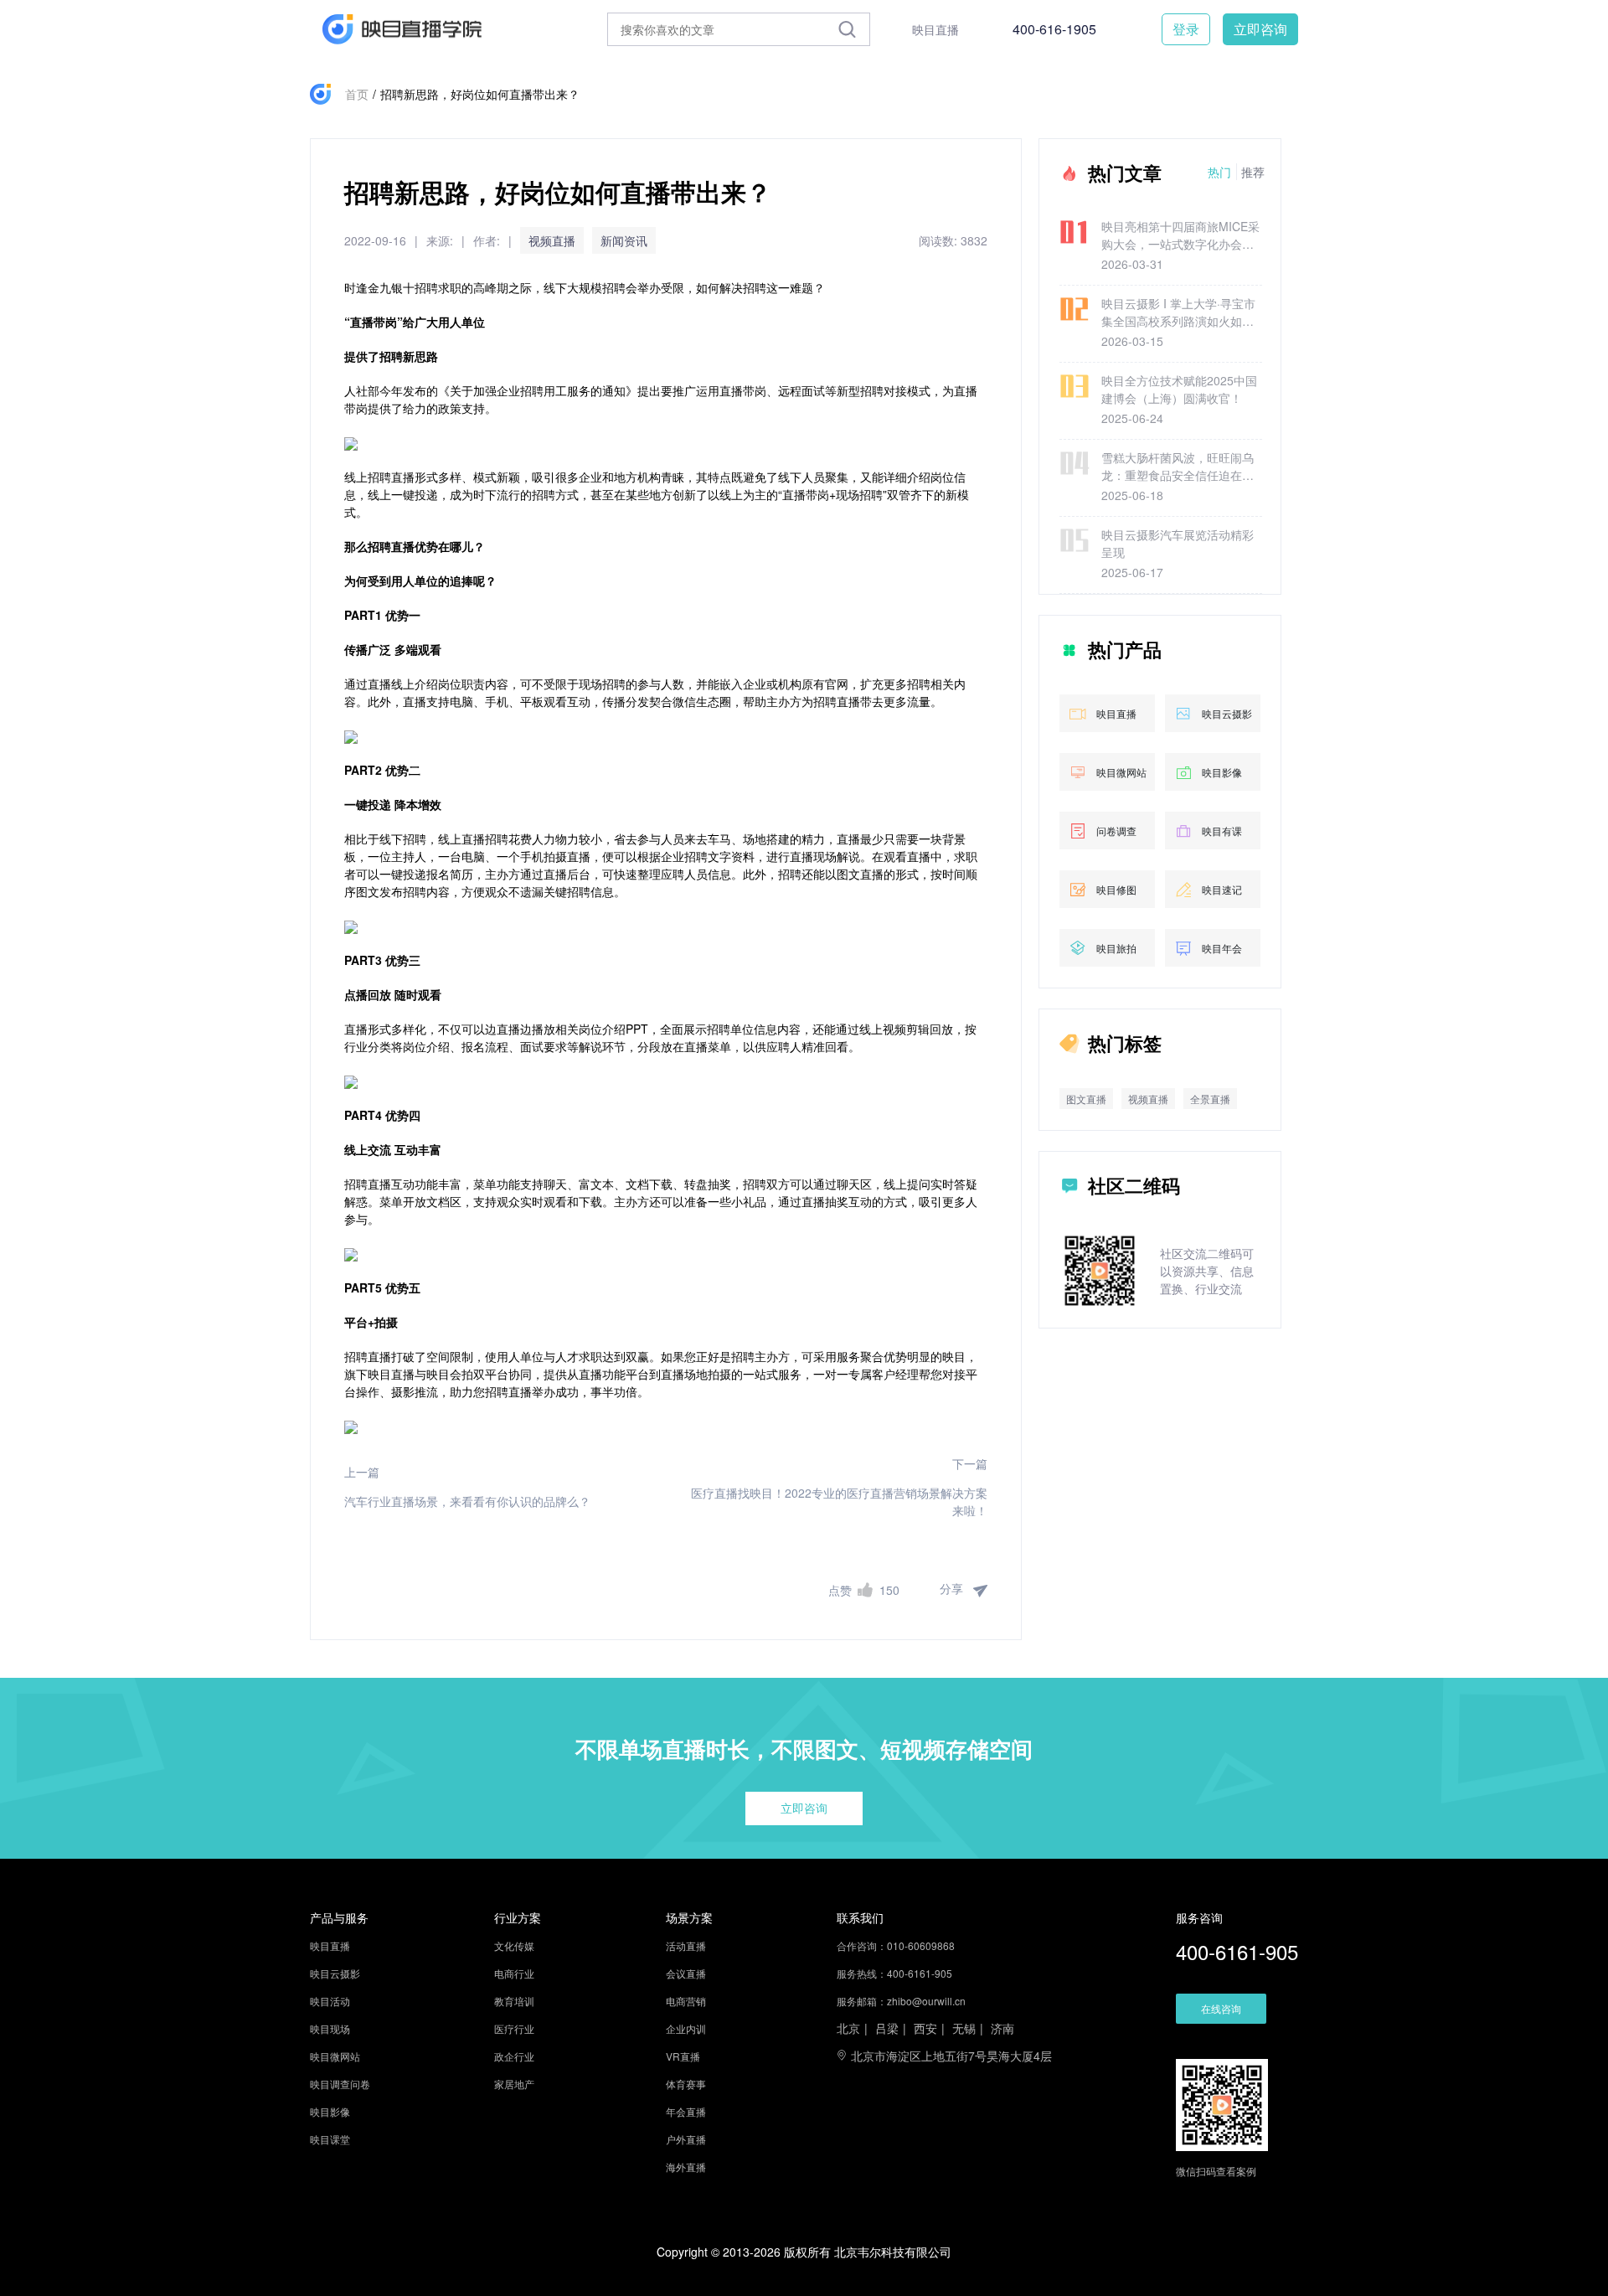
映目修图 (1116, 889)
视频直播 (552, 240)
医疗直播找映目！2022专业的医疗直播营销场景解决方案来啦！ (839, 1501)
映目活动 (330, 2001)
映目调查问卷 (340, 2084)
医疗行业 (514, 2028)
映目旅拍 (1116, 948)
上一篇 (362, 1472)
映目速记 (1222, 889)
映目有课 (1222, 831)
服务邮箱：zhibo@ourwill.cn (901, 2001)
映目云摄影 (1227, 713)
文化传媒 (514, 1945)
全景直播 (1210, 1099)
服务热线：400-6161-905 (894, 1973)
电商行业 (514, 1973)
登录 (1186, 29)
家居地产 (514, 2084)
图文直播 (1086, 1099)
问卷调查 (1116, 831)
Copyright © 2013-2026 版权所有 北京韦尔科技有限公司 (804, 2252)
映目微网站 (1121, 772)
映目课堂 (330, 2139)
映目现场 (330, 2028)
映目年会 (1222, 948)
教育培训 (514, 2001)
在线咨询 (1221, 2008)
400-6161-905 (1237, 1951)
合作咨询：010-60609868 (896, 1945)
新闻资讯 (624, 240)
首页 (357, 94)
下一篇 (970, 1463)
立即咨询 (1260, 29)
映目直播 (935, 29)
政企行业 (514, 2056)
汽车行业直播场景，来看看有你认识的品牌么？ (467, 1501)
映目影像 (1222, 772)
